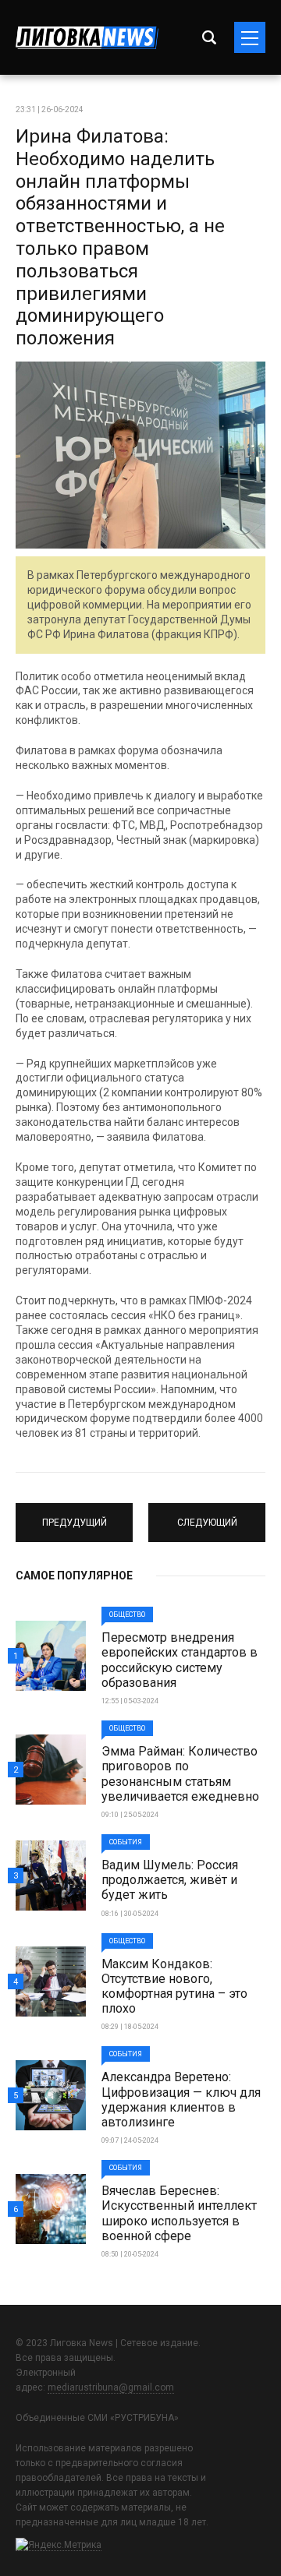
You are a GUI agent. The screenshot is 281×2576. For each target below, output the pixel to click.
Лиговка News (87, 38)
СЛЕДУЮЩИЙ (207, 1516)
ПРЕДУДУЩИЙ (75, 1516)
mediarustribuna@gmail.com (111, 2387)
